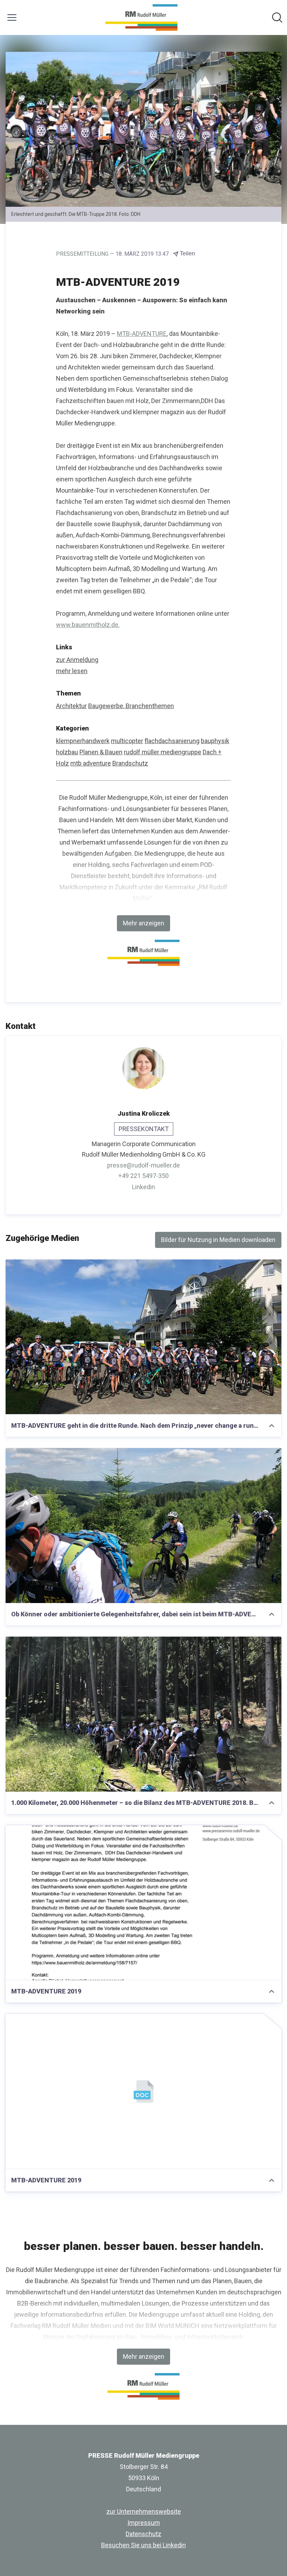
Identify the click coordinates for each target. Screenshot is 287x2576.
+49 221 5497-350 (143, 1176)
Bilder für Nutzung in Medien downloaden (218, 1240)
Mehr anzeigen (143, 923)
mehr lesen (72, 671)
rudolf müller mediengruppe (163, 752)
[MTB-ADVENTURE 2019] (143, 1903)
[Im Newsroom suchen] (277, 17)
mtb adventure (91, 763)
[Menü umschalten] (12, 17)
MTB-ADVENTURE (142, 334)
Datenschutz (143, 2534)
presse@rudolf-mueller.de (143, 1165)
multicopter (127, 741)
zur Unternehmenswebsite (144, 2511)
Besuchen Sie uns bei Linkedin (143, 2545)
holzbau (67, 752)
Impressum (144, 2523)
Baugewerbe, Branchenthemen (131, 706)
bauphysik (215, 741)
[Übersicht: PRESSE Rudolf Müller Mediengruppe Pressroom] (141, 17)
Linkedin (143, 1187)
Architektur (71, 706)
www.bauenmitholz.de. (88, 625)
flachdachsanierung (172, 741)
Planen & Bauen (101, 752)
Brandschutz (130, 763)
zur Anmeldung (77, 660)
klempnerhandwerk (83, 741)
